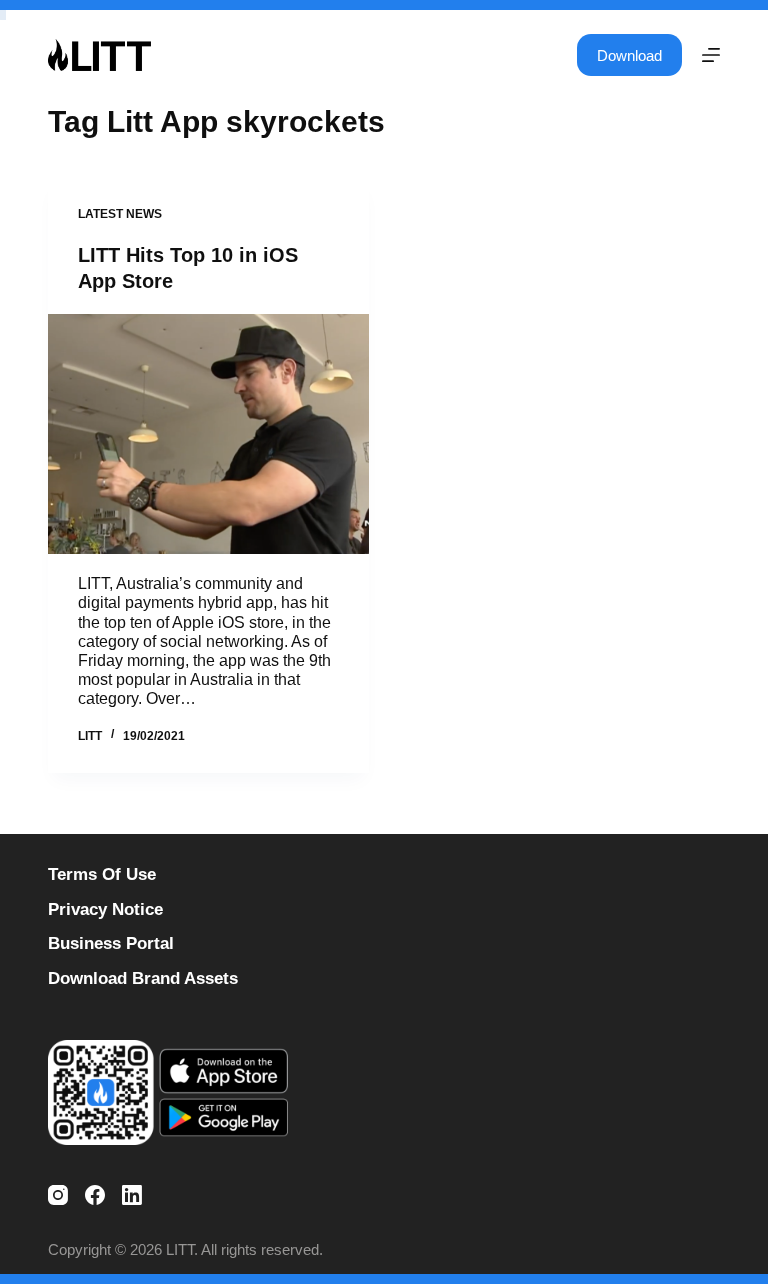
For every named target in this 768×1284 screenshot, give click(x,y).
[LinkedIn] (132, 1195)
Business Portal (111, 943)
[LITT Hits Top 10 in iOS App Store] (208, 434)
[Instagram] (58, 1195)
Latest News (120, 214)
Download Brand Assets (143, 978)
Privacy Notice (105, 909)
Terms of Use (102, 874)
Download (629, 55)
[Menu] (711, 55)
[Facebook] (95, 1195)
